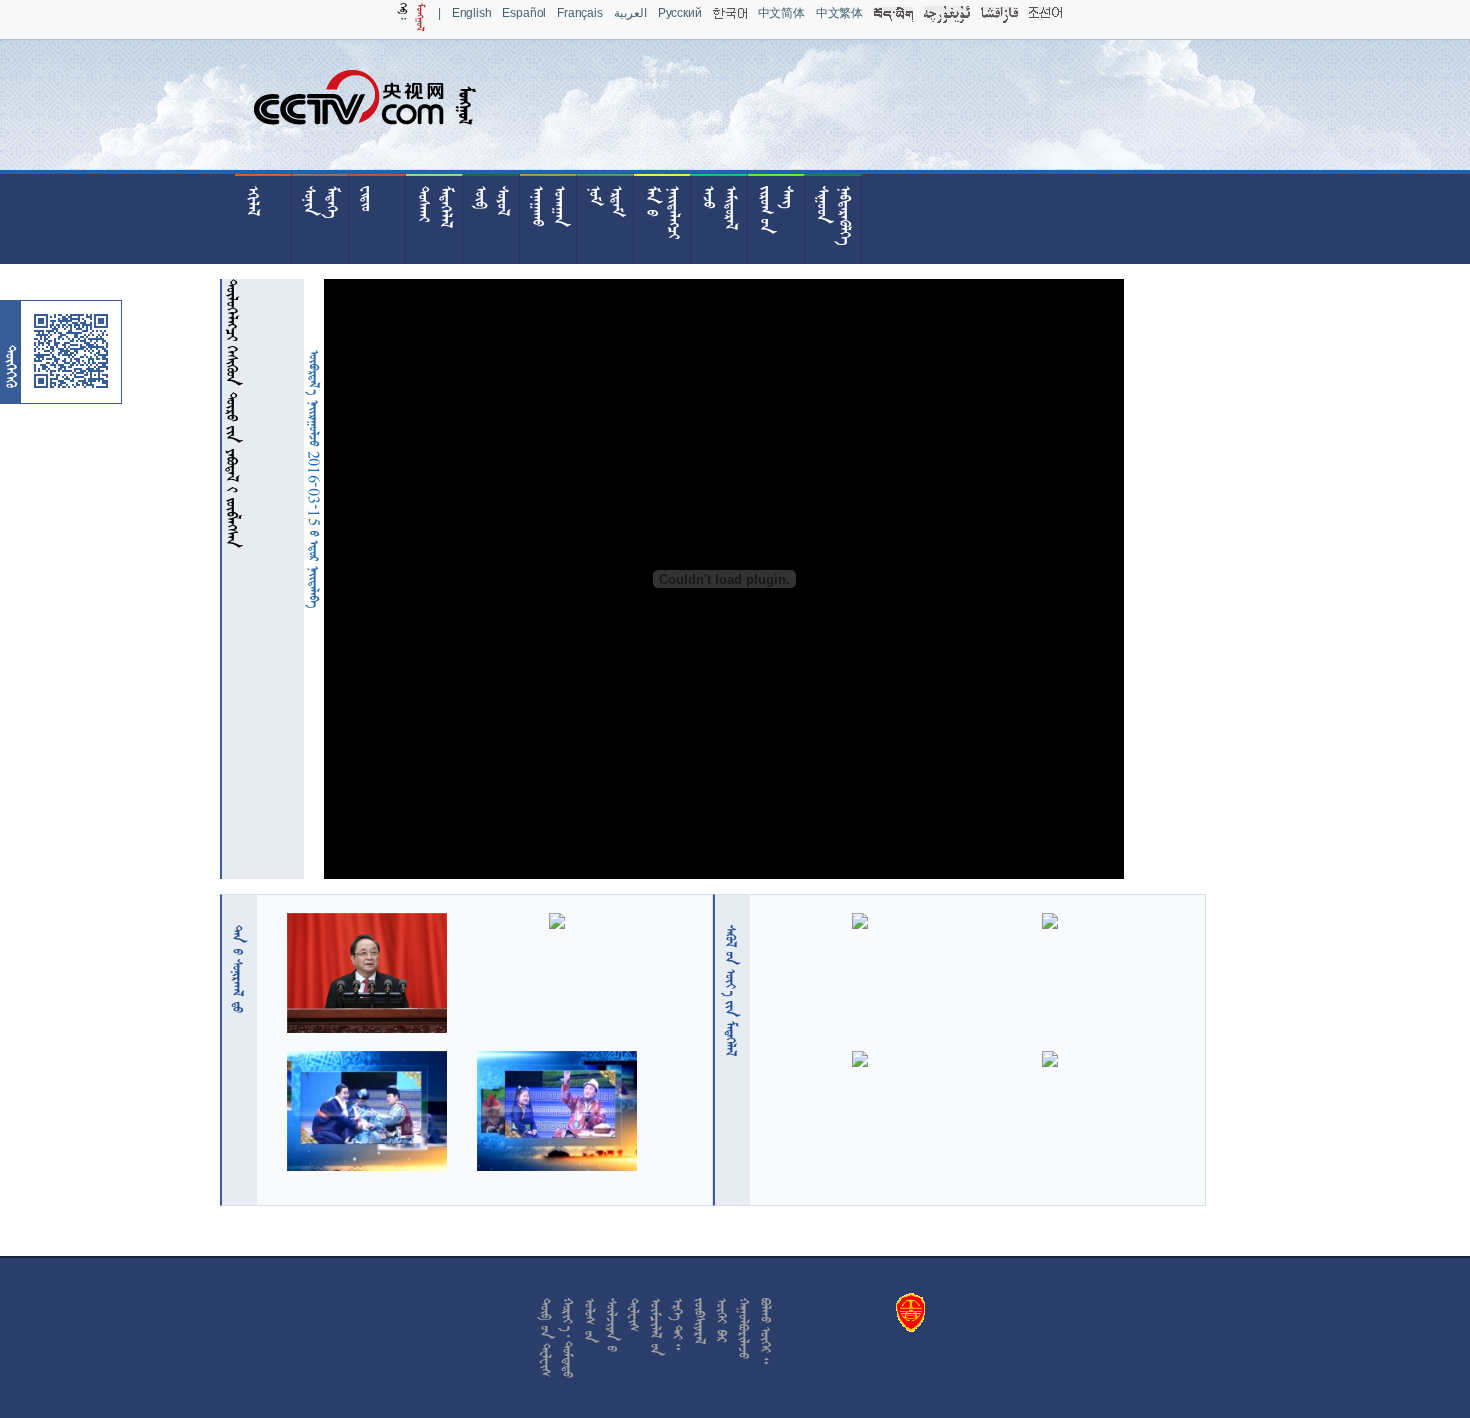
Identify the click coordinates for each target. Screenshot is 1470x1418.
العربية (630, 13)
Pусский (680, 13)
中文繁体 (839, 13)
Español (524, 13)
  (238, 969)
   (731, 990)
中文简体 (781, 13)
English (472, 13)
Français (580, 13)
